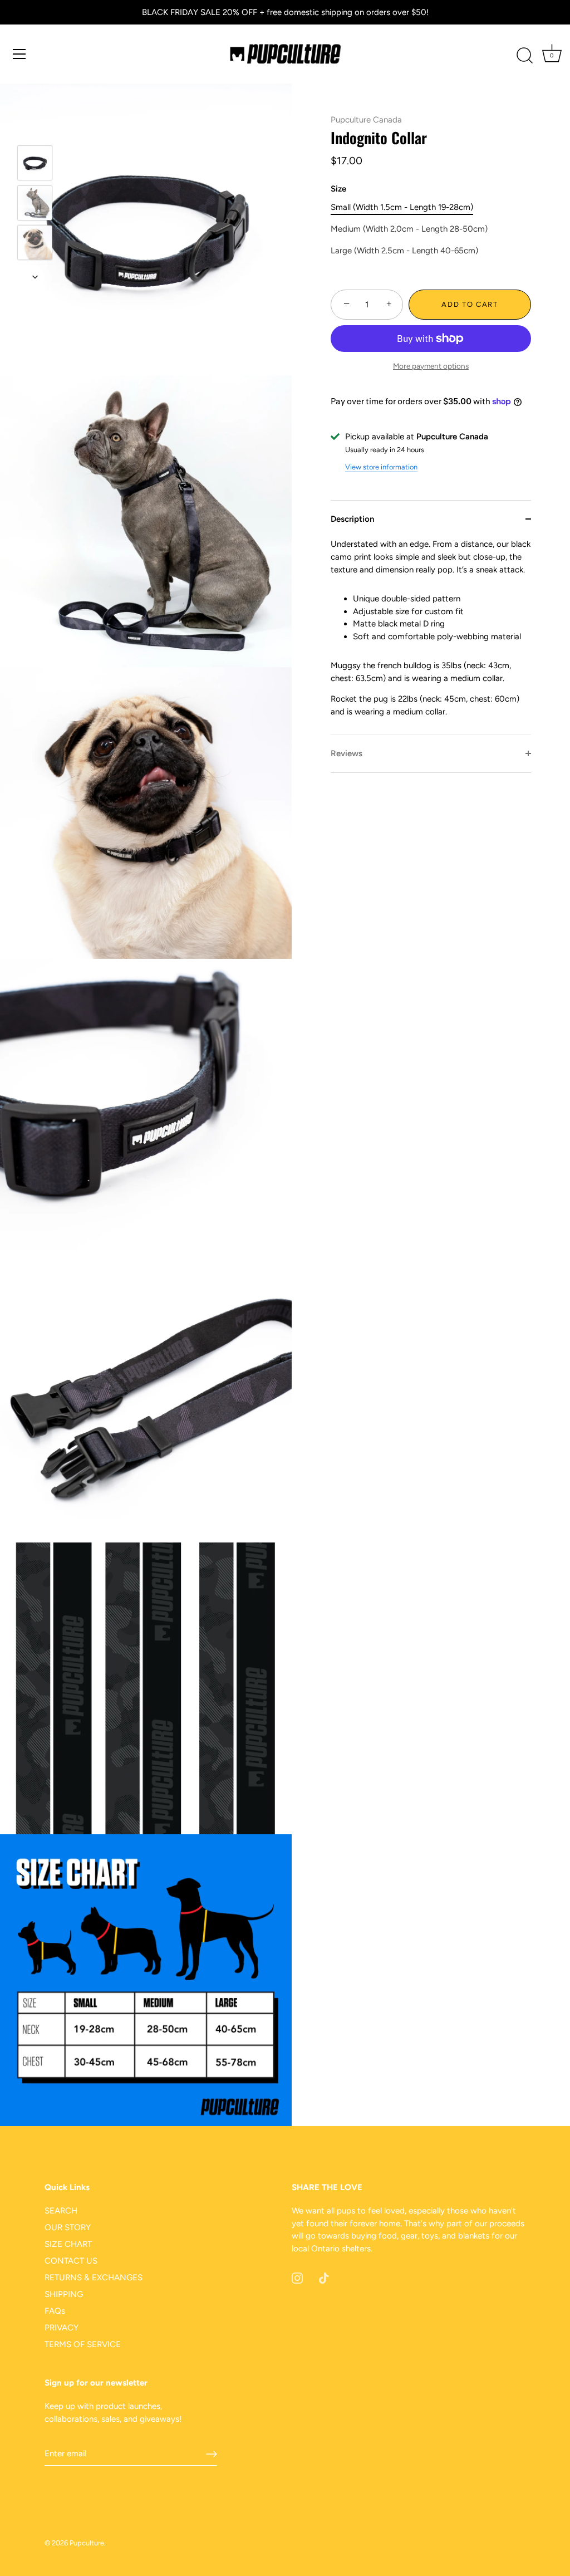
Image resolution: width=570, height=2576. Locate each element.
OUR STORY (68, 2227)
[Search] (524, 56)
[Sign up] (212, 2454)
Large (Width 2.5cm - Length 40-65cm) (404, 251)
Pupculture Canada (366, 120)
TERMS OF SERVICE (83, 2344)
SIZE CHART (68, 2244)
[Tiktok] (324, 2278)
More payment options (431, 366)
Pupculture (87, 2543)
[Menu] (19, 54)
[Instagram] (297, 2278)
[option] (35, 165)
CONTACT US (71, 2261)
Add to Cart (470, 304)
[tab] (431, 636)
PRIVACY (62, 2328)
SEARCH (61, 2211)
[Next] (35, 277)
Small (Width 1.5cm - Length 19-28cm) (402, 207)
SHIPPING (64, 2294)
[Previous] (35, 129)
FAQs (55, 2311)
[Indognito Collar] (35, 163)
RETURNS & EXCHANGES (94, 2278)
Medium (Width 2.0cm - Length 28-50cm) (409, 229)
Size (338, 189)
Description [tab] (352, 519)
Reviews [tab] (347, 753)
